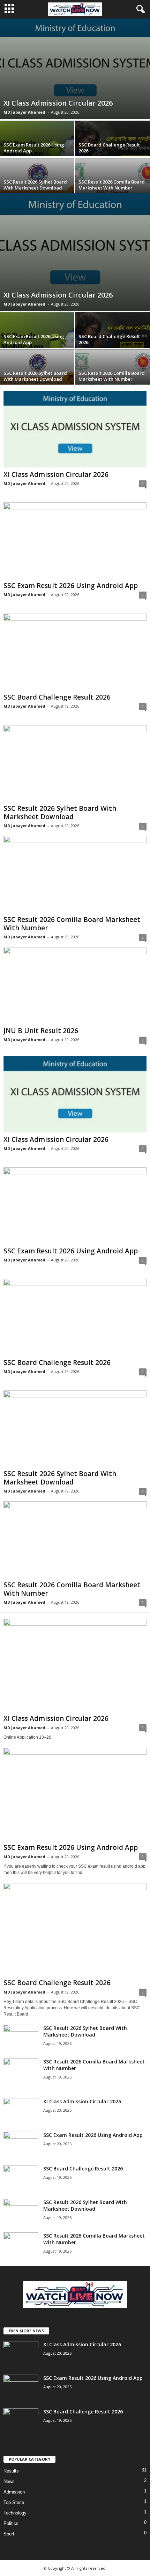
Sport (9, 2534)
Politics (11, 2523)
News (9, 2481)
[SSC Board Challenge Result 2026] (75, 652)
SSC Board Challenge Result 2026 (109, 148)
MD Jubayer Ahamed (24, 112)
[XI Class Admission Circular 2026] (75, 69)
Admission (14, 2492)
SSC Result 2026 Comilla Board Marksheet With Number (112, 185)
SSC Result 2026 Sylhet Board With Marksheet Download (35, 185)
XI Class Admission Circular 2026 (58, 103)
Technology (15, 2513)
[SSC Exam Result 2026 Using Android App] (75, 541)
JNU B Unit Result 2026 (41, 1031)
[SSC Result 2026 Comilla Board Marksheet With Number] (75, 874)
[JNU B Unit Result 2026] (75, 985)
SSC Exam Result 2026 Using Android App (34, 148)
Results (11, 2471)
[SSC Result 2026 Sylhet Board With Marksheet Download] (75, 763)
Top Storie (14, 2502)
